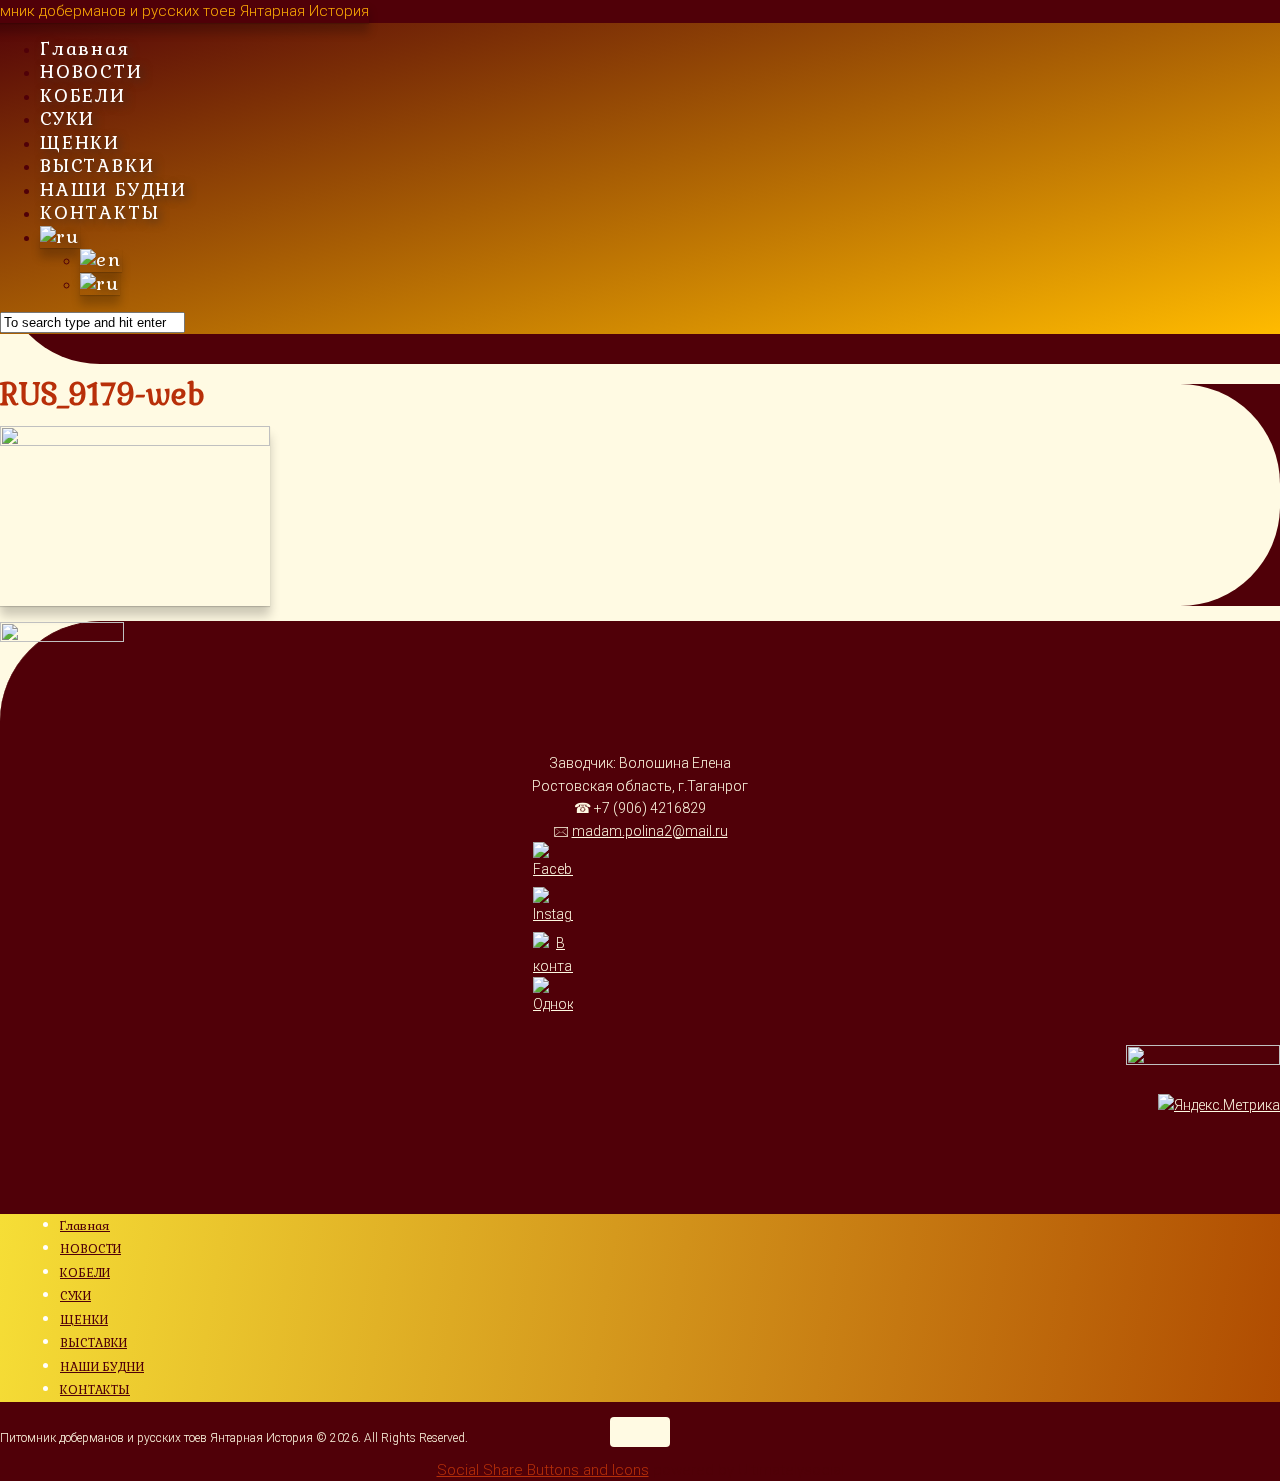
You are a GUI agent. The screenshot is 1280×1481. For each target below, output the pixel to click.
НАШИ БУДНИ (113, 189)
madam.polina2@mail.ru (650, 831)
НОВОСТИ (91, 71)
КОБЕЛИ (83, 95)
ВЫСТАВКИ (97, 165)
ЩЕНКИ (80, 142)
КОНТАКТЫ (99, 212)
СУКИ (67, 118)
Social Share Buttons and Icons (543, 1470)
